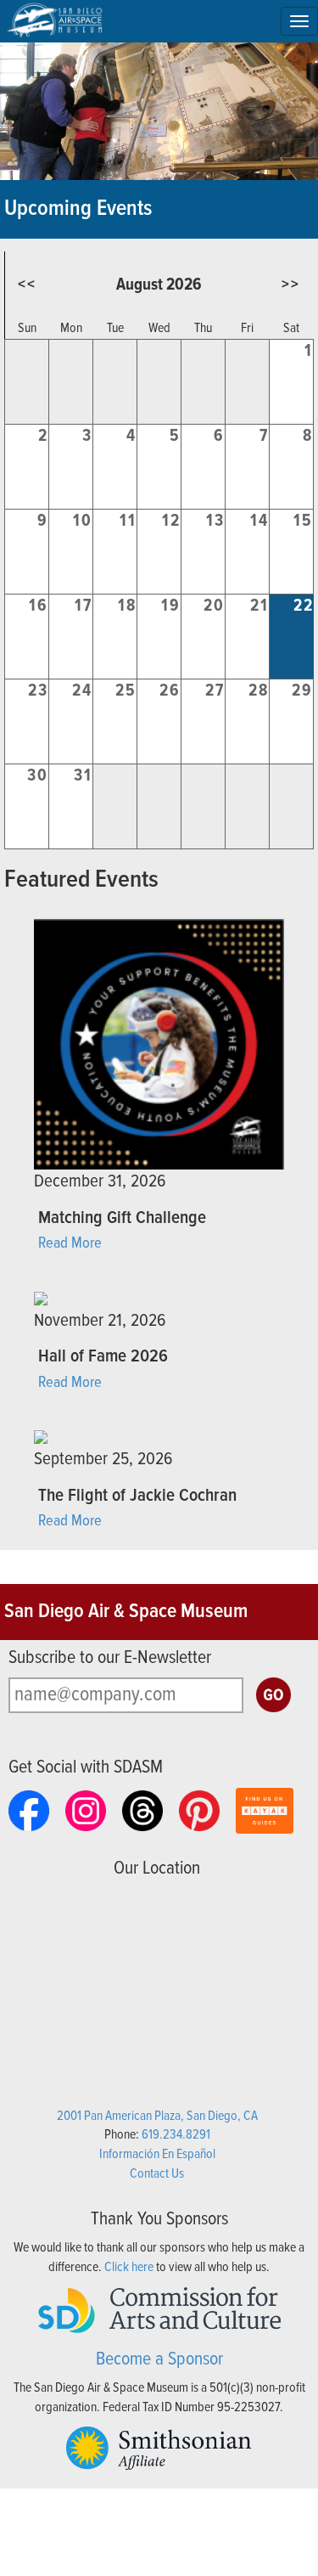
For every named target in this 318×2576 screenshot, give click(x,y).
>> (291, 285)
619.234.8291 (176, 2135)
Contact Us (157, 2174)
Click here (129, 2267)
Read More (70, 1243)
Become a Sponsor (159, 2360)
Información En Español (157, 2154)
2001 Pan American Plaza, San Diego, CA (157, 2116)
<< (27, 285)
